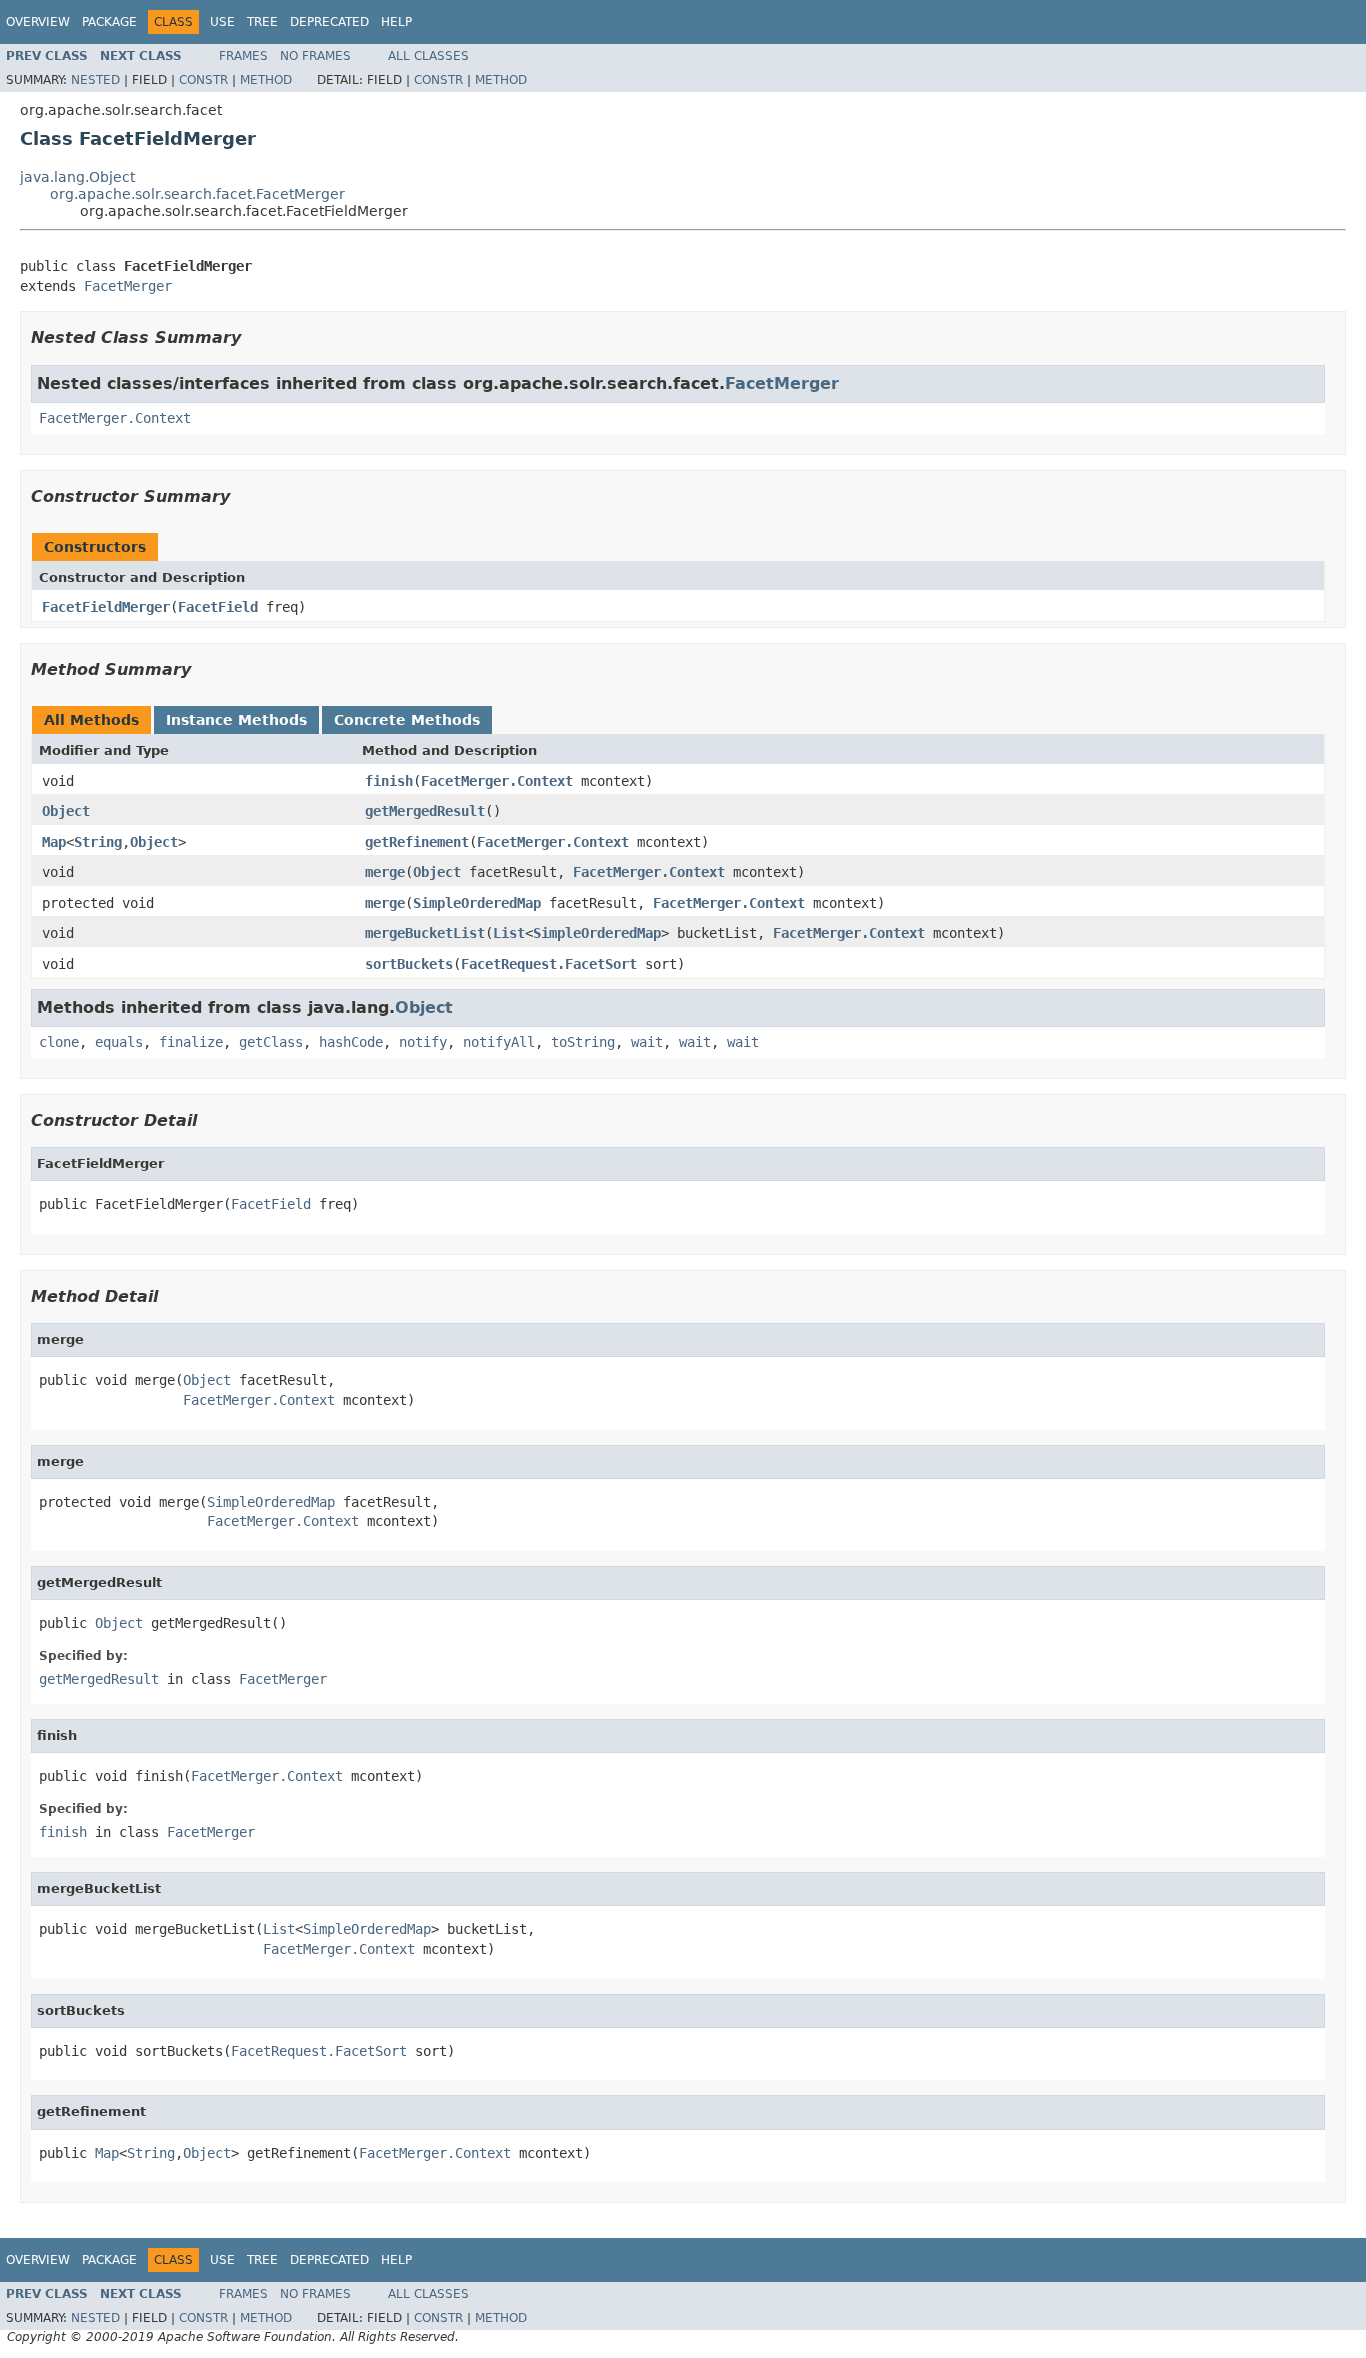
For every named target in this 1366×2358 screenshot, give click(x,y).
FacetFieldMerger (106, 607)
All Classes (428, 56)
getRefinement (417, 842)
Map (54, 842)
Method (266, 80)
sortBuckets (409, 964)
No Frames (315, 56)
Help (396, 22)
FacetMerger (128, 286)
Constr (203, 80)
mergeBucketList (425, 933)
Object (66, 811)
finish (389, 781)
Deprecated (329, 22)
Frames (243, 56)
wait (647, 1042)
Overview (38, 22)
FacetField (218, 607)
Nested (95, 80)
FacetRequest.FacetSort (549, 964)
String (98, 842)
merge (385, 872)
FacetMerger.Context (115, 418)
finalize (191, 1042)
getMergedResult (425, 811)
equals (119, 1042)
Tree (262, 22)
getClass (271, 1042)
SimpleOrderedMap (477, 903)
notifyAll (499, 1042)
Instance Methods (236, 720)
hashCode (351, 1042)
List (509, 933)
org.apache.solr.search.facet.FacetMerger (197, 194)
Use (222, 22)
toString (583, 1042)
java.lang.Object (77, 177)
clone (59, 1042)
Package (109, 22)
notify (423, 1042)
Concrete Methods (407, 720)
